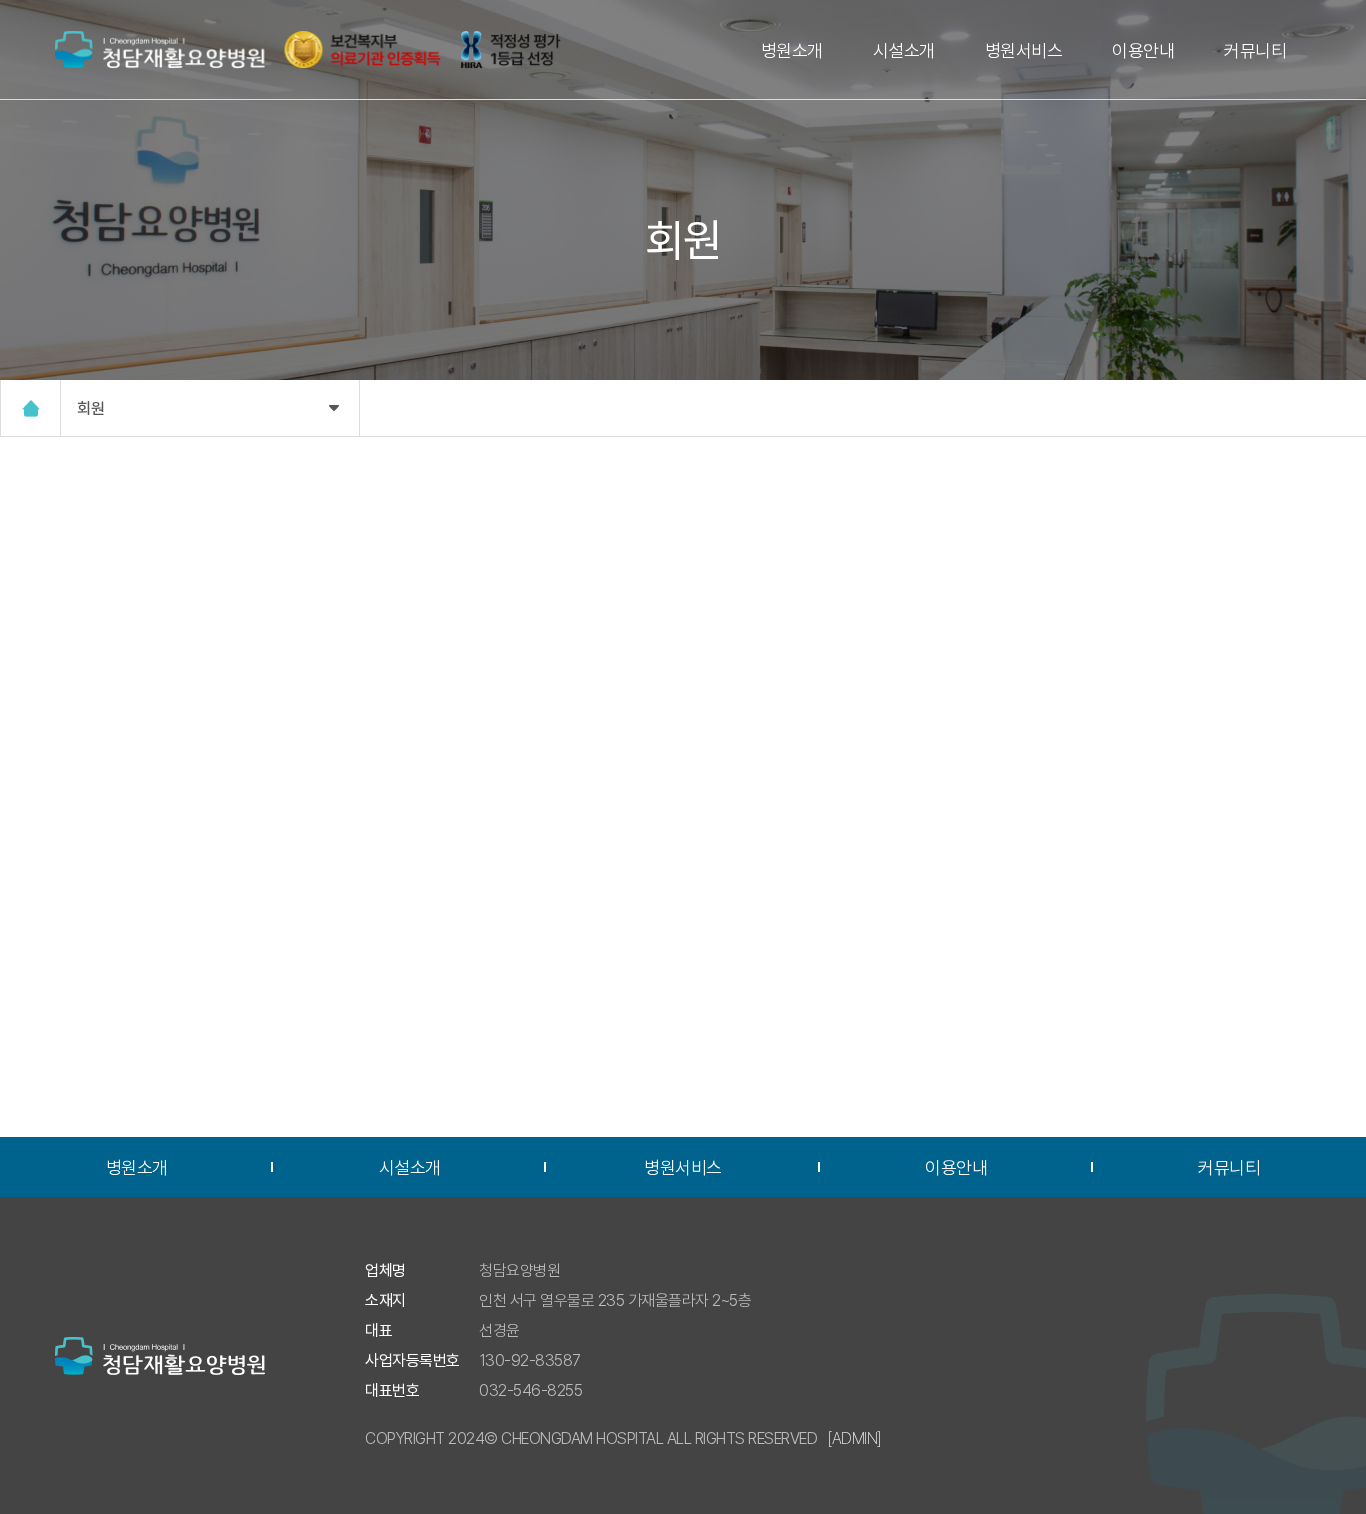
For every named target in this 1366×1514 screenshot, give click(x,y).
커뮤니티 (1255, 50)
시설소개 (904, 50)
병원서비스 (1024, 50)
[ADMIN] (854, 1438)
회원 (90, 408)
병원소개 (792, 50)
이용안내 (1143, 50)
